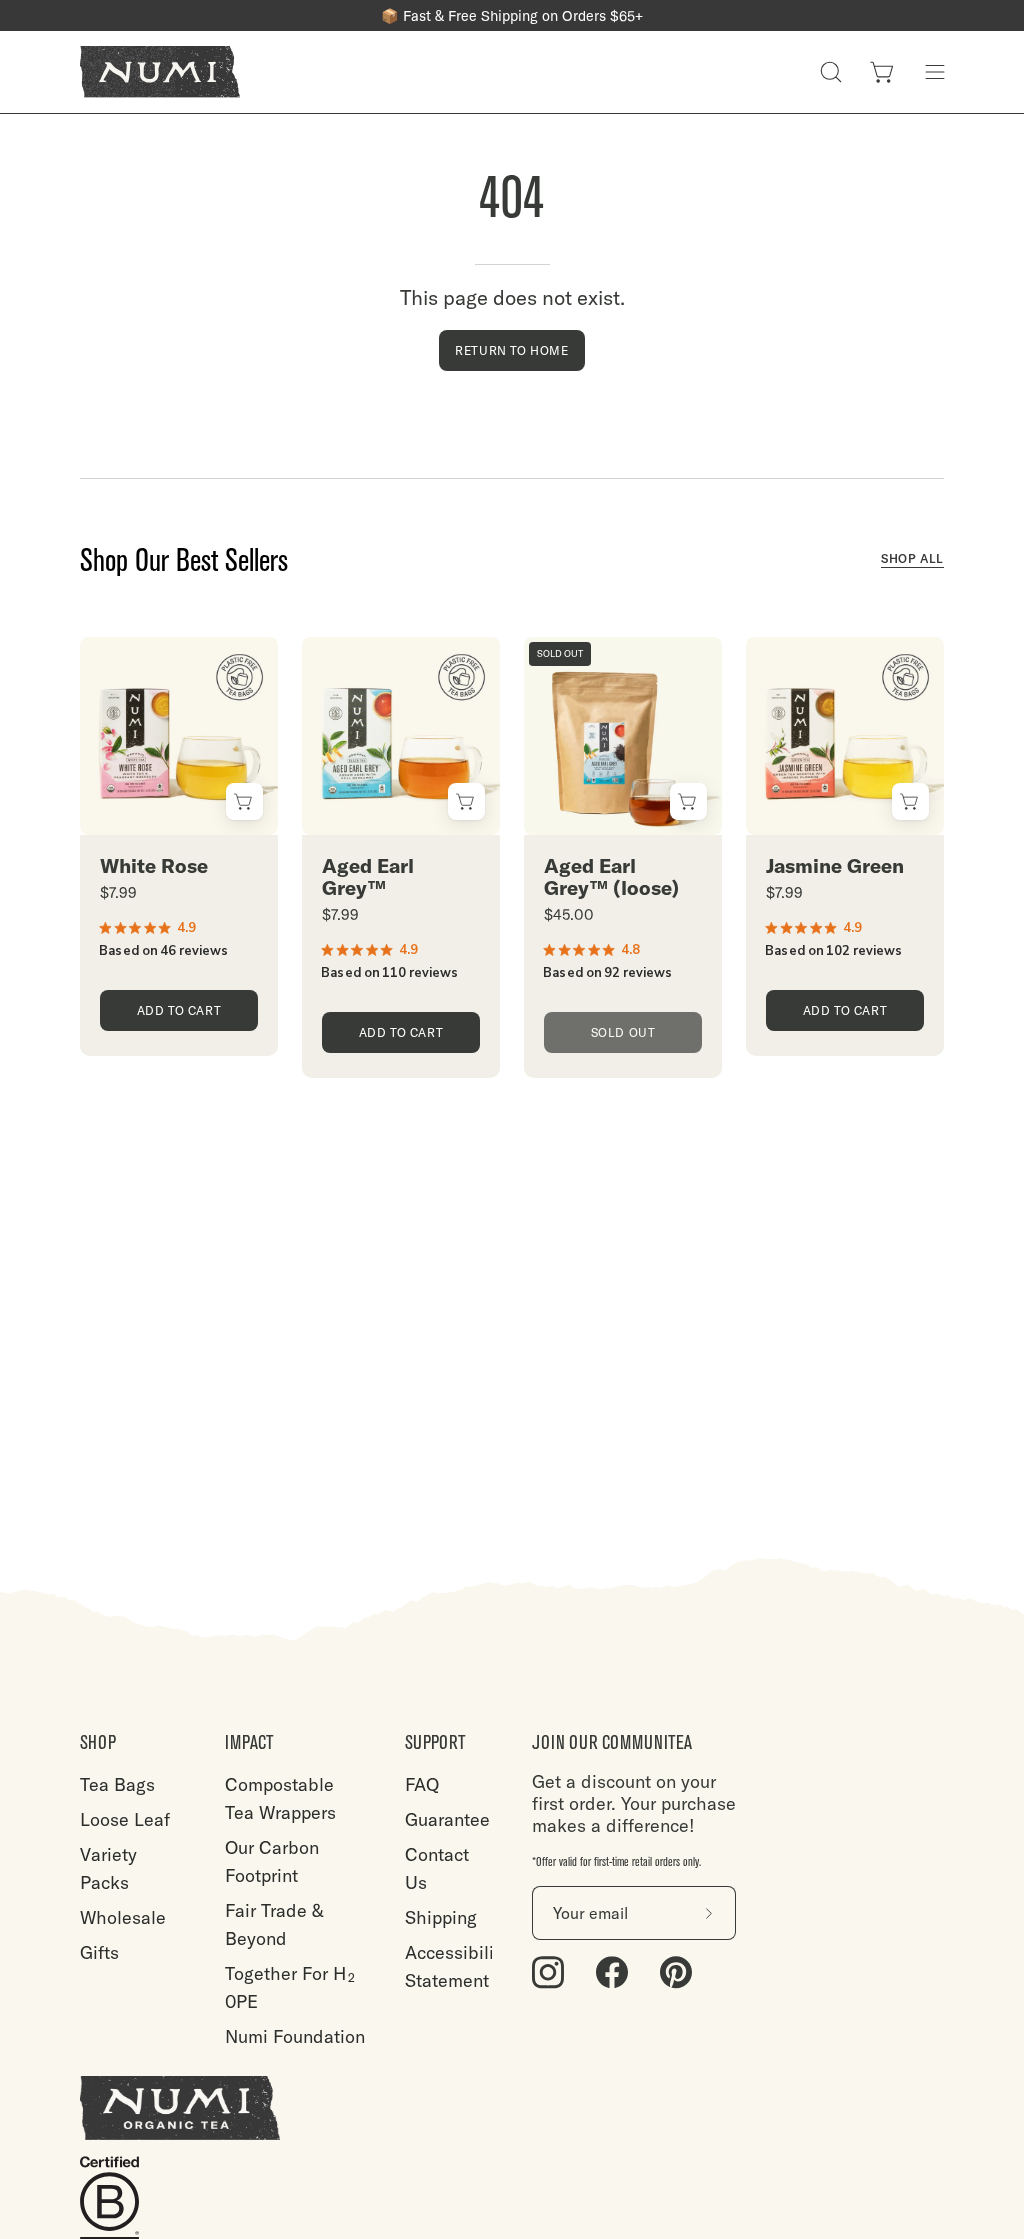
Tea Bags (117, 1784)
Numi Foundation (295, 2037)
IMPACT (249, 1742)
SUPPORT (435, 1742)
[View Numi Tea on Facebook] (612, 1972)
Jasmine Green (835, 866)
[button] (831, 72)
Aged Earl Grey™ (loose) (611, 877)
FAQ (422, 1784)
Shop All (912, 558)
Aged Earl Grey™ (368, 877)
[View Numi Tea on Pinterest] (676, 1972)
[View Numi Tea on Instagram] (548, 1972)
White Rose (154, 866)
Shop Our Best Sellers (184, 561)
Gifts (99, 1952)
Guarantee (447, 1819)
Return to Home (511, 350)
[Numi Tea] (160, 72)
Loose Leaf (125, 1819)
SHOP (98, 1742)
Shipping (441, 1917)
